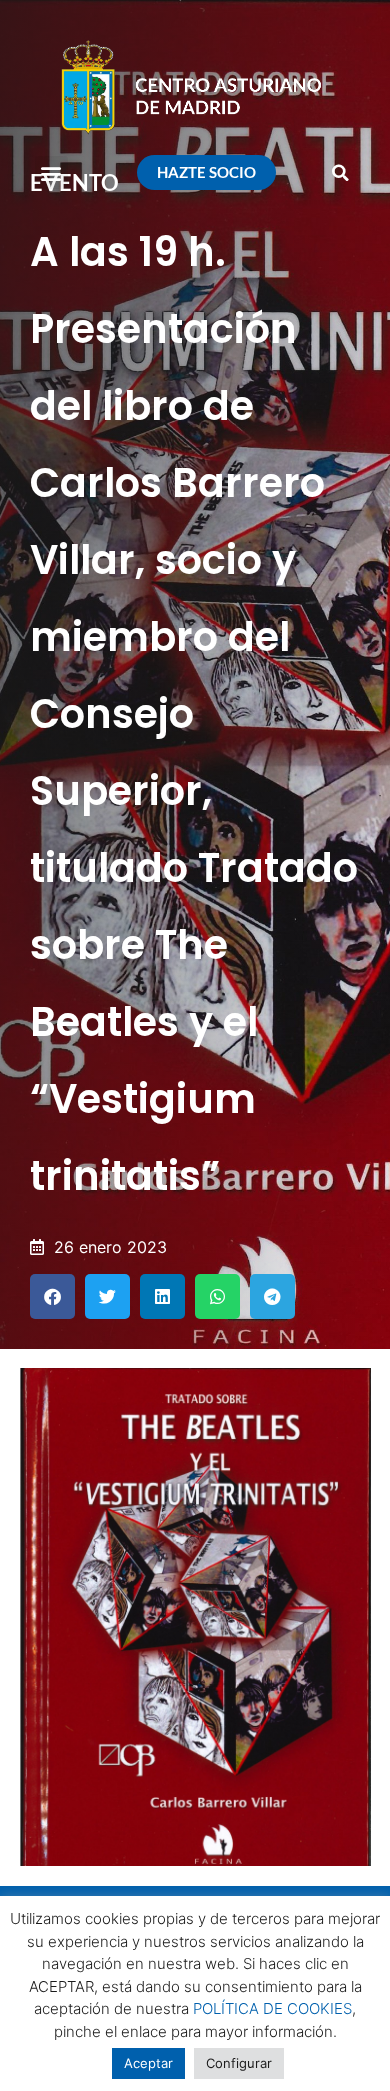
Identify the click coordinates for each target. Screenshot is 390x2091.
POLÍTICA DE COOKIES (272, 2008)
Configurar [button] (239, 2063)
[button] (51, 172)
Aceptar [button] (148, 2063)
